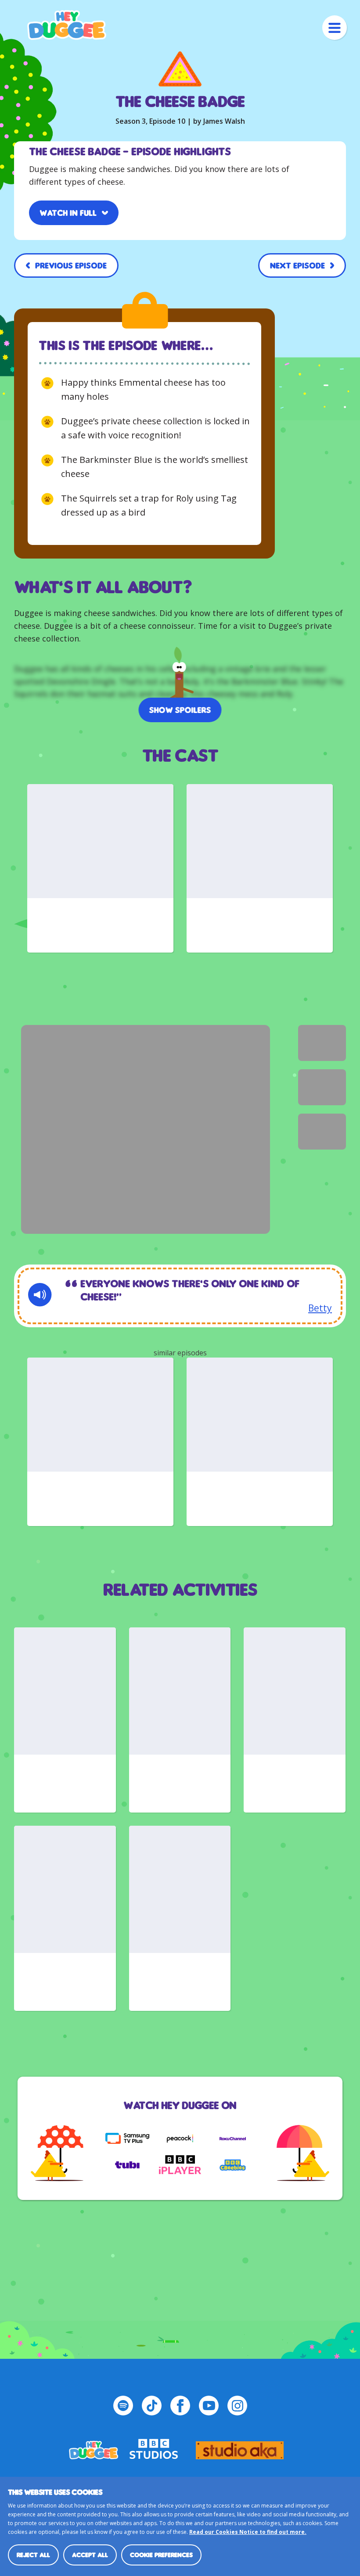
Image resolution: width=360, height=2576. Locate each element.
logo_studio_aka (240, 2446)
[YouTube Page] (209, 2406)
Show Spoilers (180, 710)
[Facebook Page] (180, 2406)
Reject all (33, 2555)
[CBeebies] (233, 2165)
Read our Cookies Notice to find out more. (248, 2532)
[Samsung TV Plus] (127, 2139)
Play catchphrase (40, 1295)
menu (335, 28)
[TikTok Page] (152, 2406)
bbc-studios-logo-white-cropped (154, 2446)
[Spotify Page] (123, 2406)
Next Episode (297, 265)
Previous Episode (71, 265)
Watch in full (68, 213)
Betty (320, 1308)
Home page (67, 25)
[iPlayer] (180, 2165)
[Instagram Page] (237, 2406)
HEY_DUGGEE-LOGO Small (94, 2446)
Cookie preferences (161, 2555)
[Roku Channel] (233, 2139)
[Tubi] (127, 2165)
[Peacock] (180, 2139)
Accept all (90, 2555)
